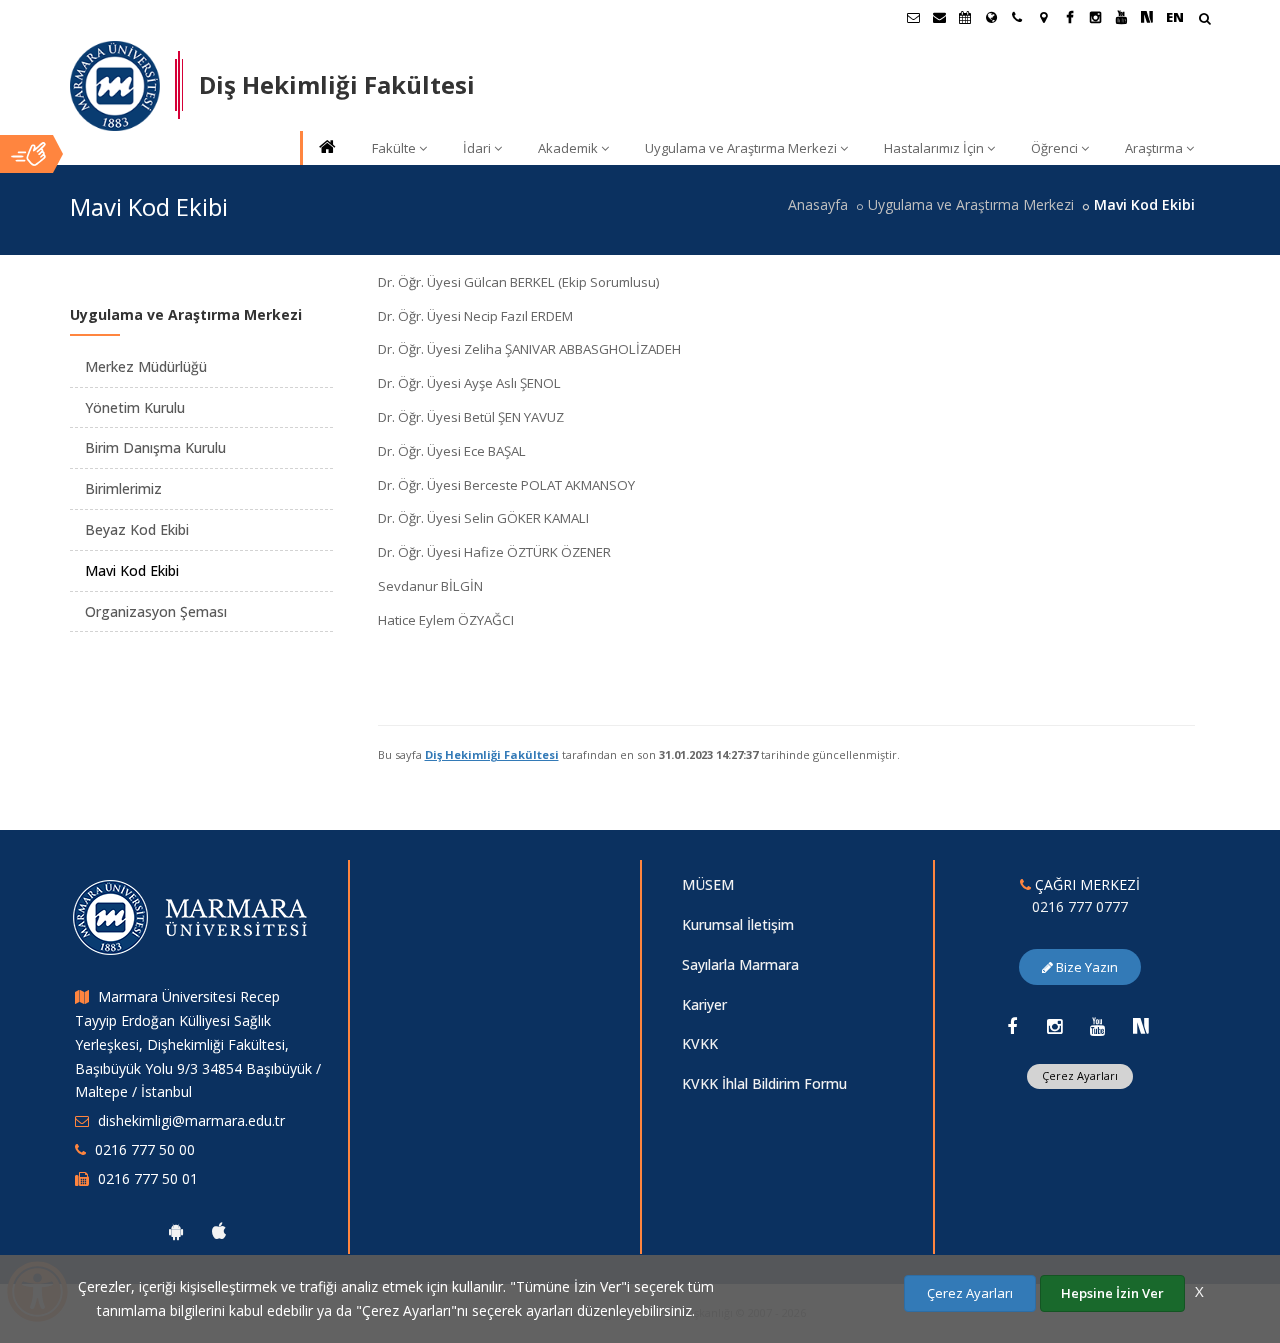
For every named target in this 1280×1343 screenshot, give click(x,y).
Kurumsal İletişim (738, 924)
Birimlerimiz (123, 488)
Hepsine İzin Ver (1112, 1293)
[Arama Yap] (1204, 20)
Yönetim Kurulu (135, 407)
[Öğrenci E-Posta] (913, 17)
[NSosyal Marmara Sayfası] (1147, 17)
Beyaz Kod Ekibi (137, 529)
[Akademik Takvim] (965, 17)
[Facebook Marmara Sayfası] (1069, 17)
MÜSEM (708, 884)
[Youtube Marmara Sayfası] (1121, 17)
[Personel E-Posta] (939, 17)
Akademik (568, 148)
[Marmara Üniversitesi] (115, 86)
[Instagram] (1055, 1026)
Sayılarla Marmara (740, 964)
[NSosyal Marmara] (1141, 1026)
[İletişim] (1017, 17)
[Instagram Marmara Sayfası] (1095, 17)
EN (1175, 17)
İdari (477, 148)
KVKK (700, 1043)
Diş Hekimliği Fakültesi (492, 754)
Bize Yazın (1085, 967)
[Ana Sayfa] (326, 148)
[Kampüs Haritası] (1043, 17)
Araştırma (1154, 148)
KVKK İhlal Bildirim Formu (764, 1083)
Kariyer (704, 1004)
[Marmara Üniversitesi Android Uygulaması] (176, 1231)
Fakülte (394, 148)
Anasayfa (818, 204)
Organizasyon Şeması (156, 611)
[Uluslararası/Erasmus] (991, 17)
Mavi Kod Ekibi (132, 570)
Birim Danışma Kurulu (155, 447)
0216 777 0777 (1080, 906)
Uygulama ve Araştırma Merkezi (741, 148)
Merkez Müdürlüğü (146, 366)
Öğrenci (1054, 148)
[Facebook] (1012, 1026)
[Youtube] (1098, 1026)
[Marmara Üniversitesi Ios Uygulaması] (219, 1231)
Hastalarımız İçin (934, 148)
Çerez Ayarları (1080, 1075)
